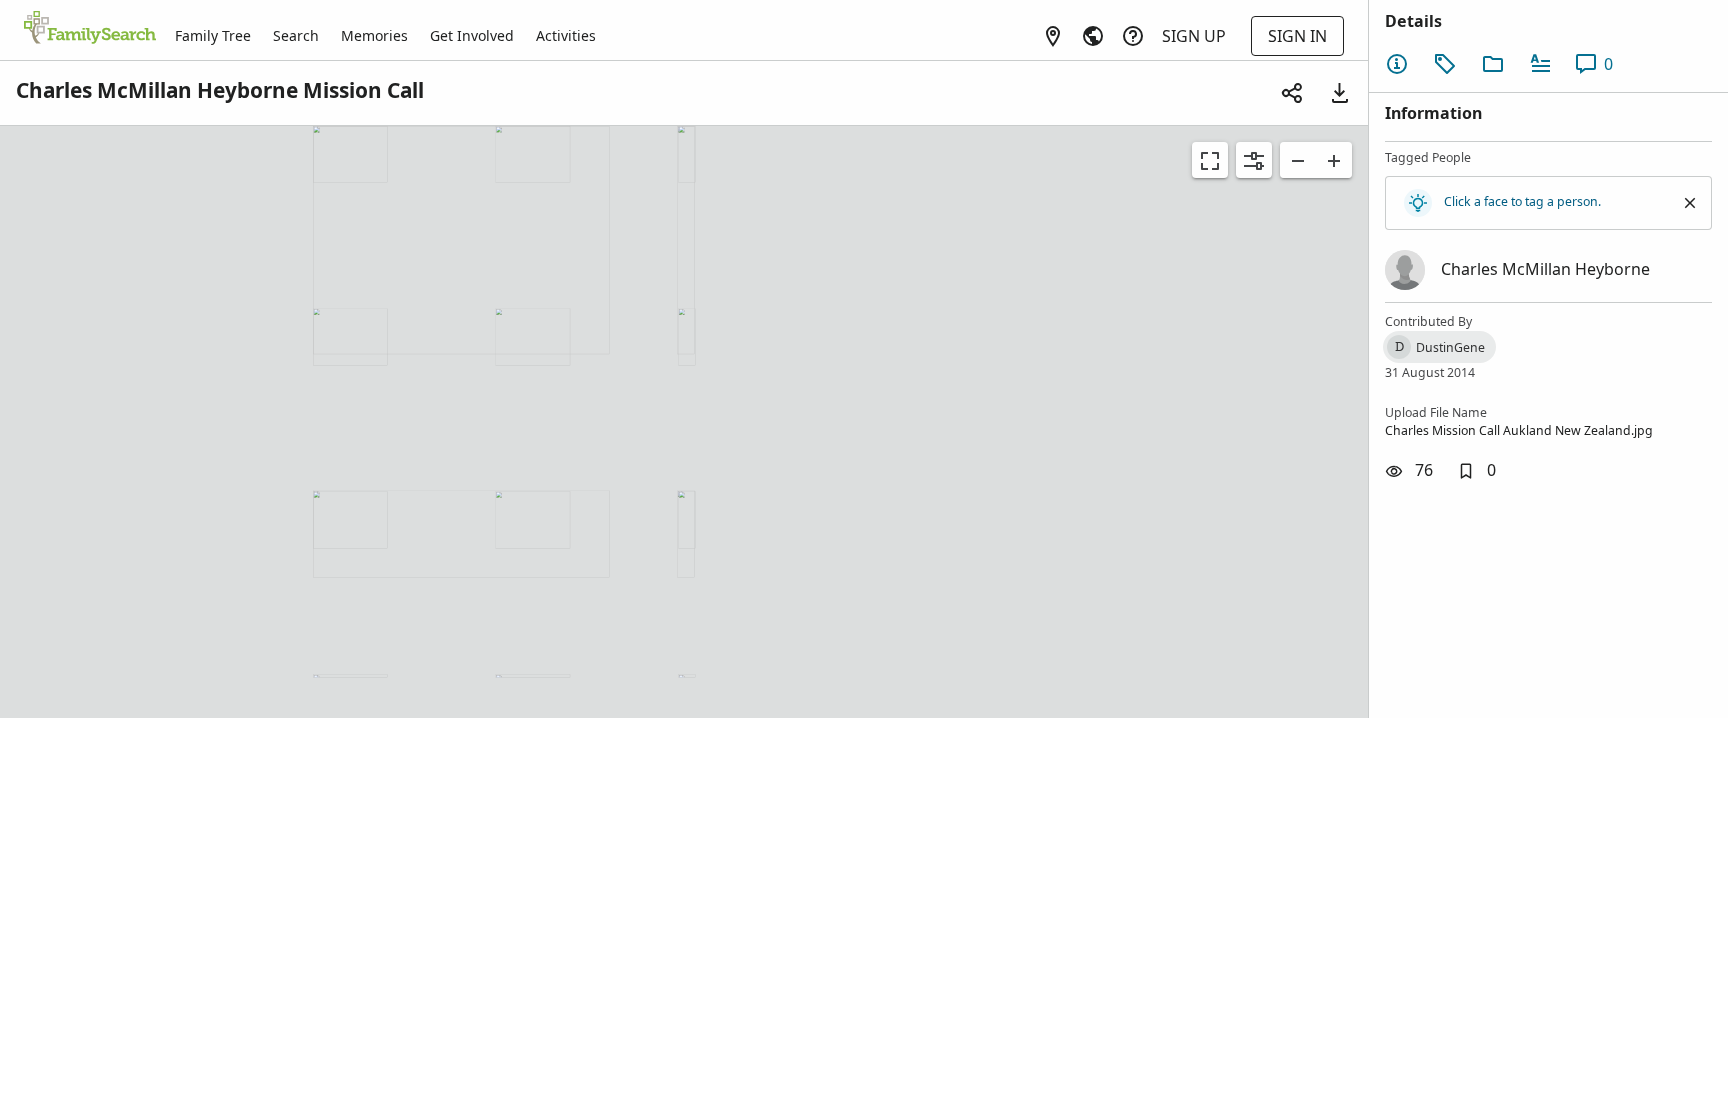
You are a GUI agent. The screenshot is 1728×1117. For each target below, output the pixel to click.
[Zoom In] (1334, 160)
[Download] (1340, 93)
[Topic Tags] (1445, 64)
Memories (374, 35)
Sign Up (1194, 36)
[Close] (1690, 203)
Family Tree (213, 35)
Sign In (1297, 36)
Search (296, 35)
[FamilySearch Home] (90, 29)
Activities (566, 35)
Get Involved (472, 35)
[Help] (1133, 36)
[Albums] (1493, 64)
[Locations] (1053, 36)
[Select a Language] (1093, 36)
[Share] (1292, 93)
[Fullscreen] (1210, 160)
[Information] (1397, 64)
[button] (1476, 471)
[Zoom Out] (1298, 160)
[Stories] (1541, 64)
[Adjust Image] (1254, 160)
